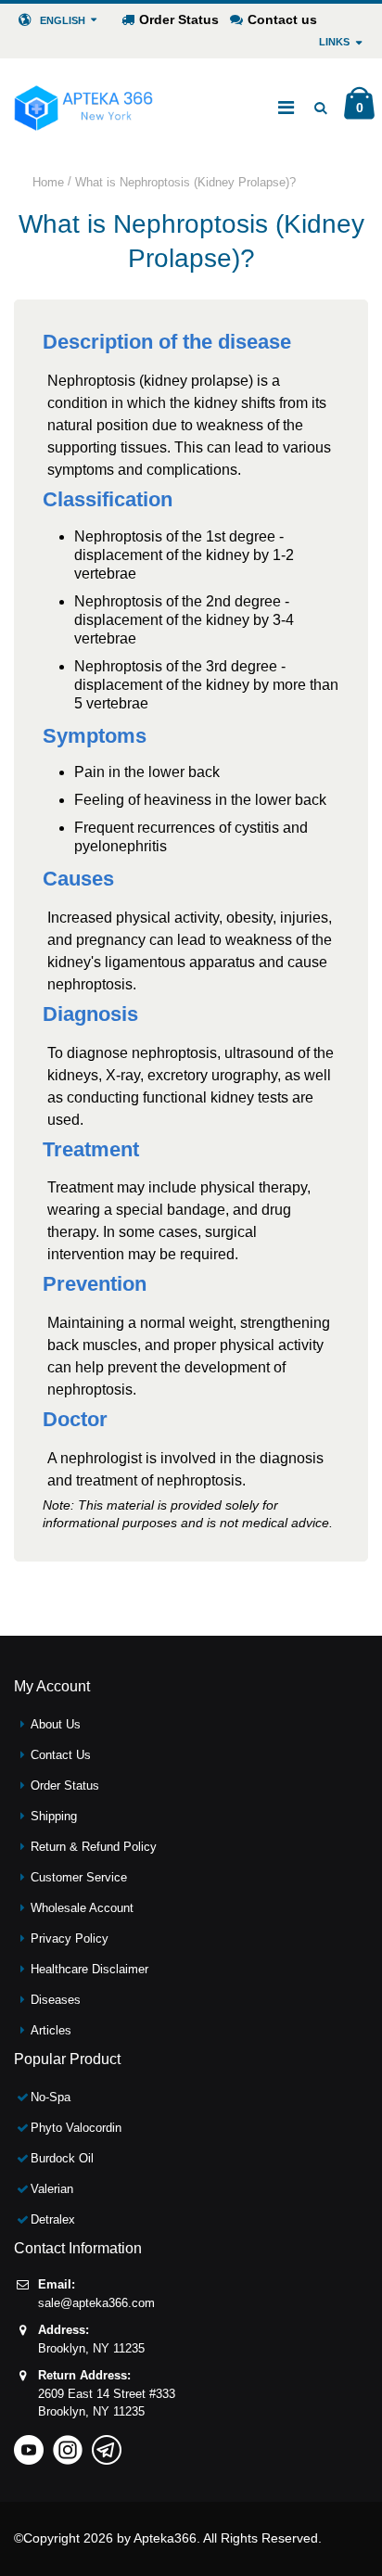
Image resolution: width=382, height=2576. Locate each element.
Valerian (52, 2189)
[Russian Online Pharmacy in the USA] (83, 108)
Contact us (282, 19)
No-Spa (51, 2097)
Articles (51, 2030)
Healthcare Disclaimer (89, 1969)
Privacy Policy (70, 1938)
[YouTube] (29, 2444)
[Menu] (286, 108)
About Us (56, 1724)
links (334, 42)
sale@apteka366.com (96, 2303)
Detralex (53, 2219)
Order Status (179, 19)
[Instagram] (68, 2444)
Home (48, 182)
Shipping (54, 1816)
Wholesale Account (82, 1908)
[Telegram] (107, 2444)
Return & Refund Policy (94, 1847)
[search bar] (320, 108)
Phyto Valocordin (76, 2128)
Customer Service (79, 1877)
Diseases (56, 2000)
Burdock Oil (62, 2158)
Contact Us (61, 1755)
